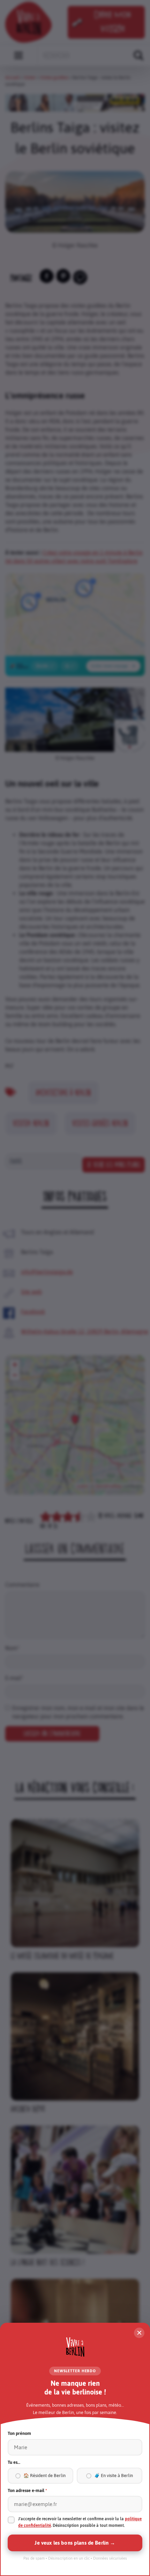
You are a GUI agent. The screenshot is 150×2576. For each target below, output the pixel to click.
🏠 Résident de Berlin (44, 2476)
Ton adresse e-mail (27, 2490)
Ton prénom (19, 2433)
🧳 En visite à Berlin (114, 2476)
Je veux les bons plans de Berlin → (75, 2543)
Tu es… (14, 2462)
